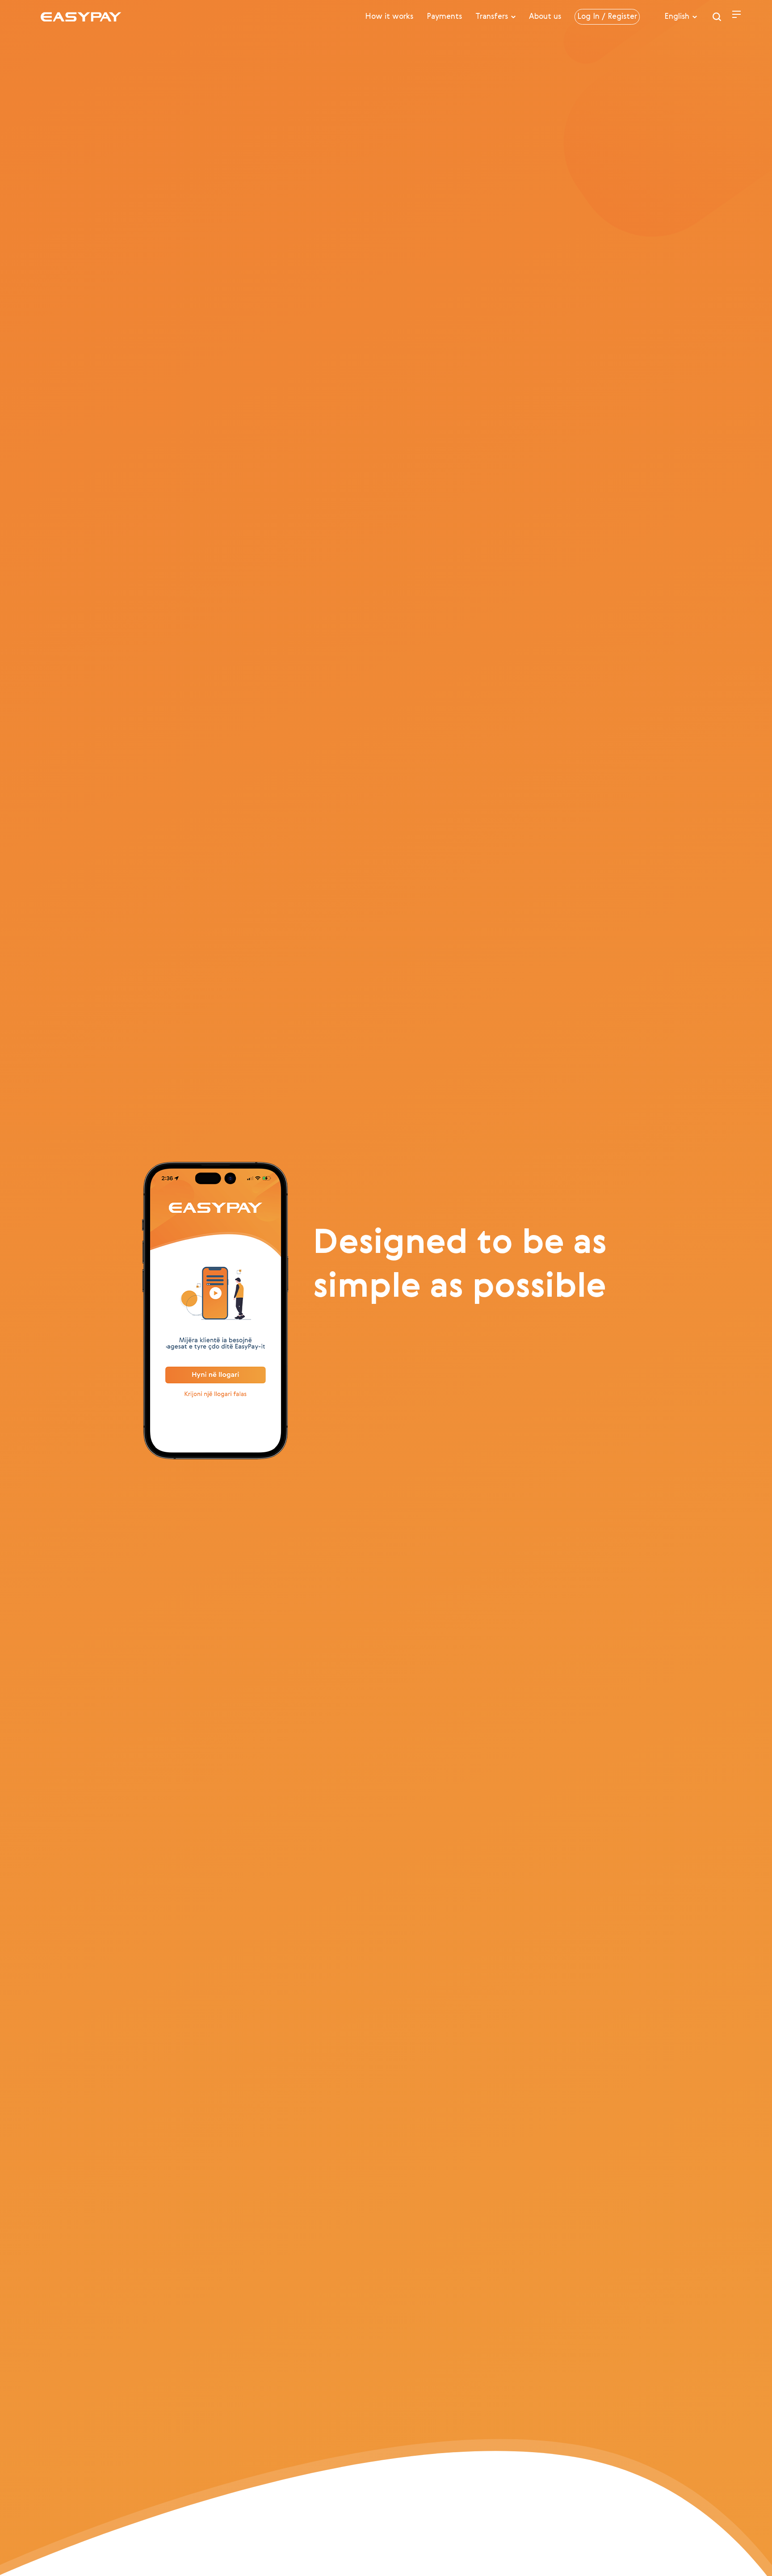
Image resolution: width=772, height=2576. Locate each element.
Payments (444, 17)
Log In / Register (607, 17)
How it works (389, 17)
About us (545, 17)
